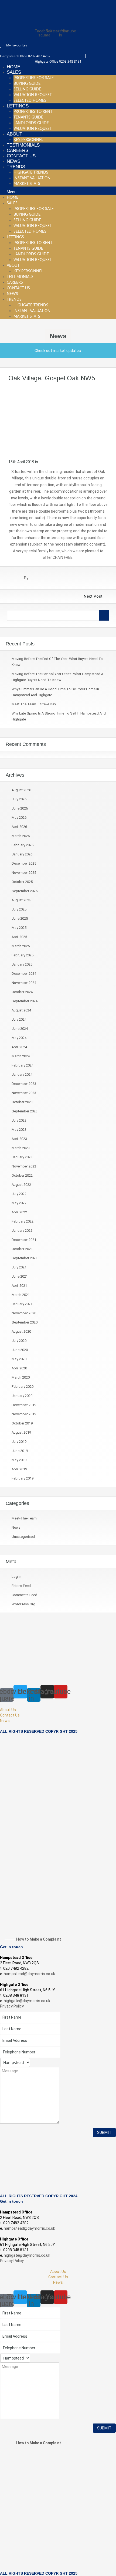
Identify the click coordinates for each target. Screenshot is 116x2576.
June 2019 (20, 1451)
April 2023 (19, 1139)
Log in (16, 1577)
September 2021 (25, 1258)
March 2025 (21, 946)
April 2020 (19, 1368)
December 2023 (24, 1084)
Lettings (18, 106)
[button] (58, 192)
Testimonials (23, 145)
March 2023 (21, 1148)
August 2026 (21, 790)
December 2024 (24, 974)
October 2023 (22, 1102)
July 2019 (19, 1442)
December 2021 (24, 1240)
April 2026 (19, 827)
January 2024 (22, 1074)
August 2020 (21, 1331)
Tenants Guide (28, 117)
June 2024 (20, 1029)
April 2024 (19, 1047)
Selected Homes (30, 101)
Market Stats (27, 184)
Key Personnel (28, 140)
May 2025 (19, 928)
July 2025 (19, 909)
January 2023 (22, 1157)
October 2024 (22, 992)
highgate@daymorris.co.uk (27, 2001)
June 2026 (20, 808)
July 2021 (19, 1267)
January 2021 (22, 1304)
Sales (14, 72)
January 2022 (22, 1231)
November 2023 (24, 1093)
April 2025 (19, 937)
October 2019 (22, 1423)
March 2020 (21, 1377)
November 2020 (24, 1313)
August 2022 (21, 1185)
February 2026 (23, 845)
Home (13, 67)
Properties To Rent (33, 112)
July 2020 (19, 1341)
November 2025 (24, 873)
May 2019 (19, 1460)
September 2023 (25, 1111)
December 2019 (24, 1405)
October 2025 (22, 882)
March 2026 (21, 836)
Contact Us (21, 156)
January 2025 (22, 964)
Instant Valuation (32, 178)
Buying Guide (27, 84)
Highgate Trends (31, 172)
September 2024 (25, 1001)
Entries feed (21, 1586)
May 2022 (19, 1203)
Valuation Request (33, 95)
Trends (16, 167)
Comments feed (24, 1595)
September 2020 (25, 1322)
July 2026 (19, 799)
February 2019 (23, 1478)
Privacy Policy (12, 2006)
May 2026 (19, 818)
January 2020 (22, 1396)
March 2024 (21, 1056)
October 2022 (22, 1175)
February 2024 (23, 1065)
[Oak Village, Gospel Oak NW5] (58, 420)
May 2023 (19, 1130)
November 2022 (24, 1166)
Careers (18, 150)
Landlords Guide (31, 123)
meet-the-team (24, 1518)
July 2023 (19, 1120)
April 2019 (19, 1469)
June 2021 (20, 1276)
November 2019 (24, 1414)
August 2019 (21, 1432)
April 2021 (19, 1286)
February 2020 (23, 1387)
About (14, 134)
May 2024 (19, 1038)
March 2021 (21, 1295)
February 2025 (23, 955)
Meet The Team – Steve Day (34, 704)
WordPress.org (23, 1604)
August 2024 (21, 1010)
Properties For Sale (34, 78)
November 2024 (24, 983)
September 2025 (25, 891)
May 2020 (19, 1359)
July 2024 (19, 1019)
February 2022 (23, 1221)
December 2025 (24, 863)
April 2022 (19, 1212)
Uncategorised (23, 1537)
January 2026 (22, 854)
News (13, 161)
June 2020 (20, 1350)
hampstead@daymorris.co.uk (29, 1974)
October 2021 (22, 1249)
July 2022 (19, 1194)
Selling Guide (27, 89)
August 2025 (21, 900)
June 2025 (20, 918)
